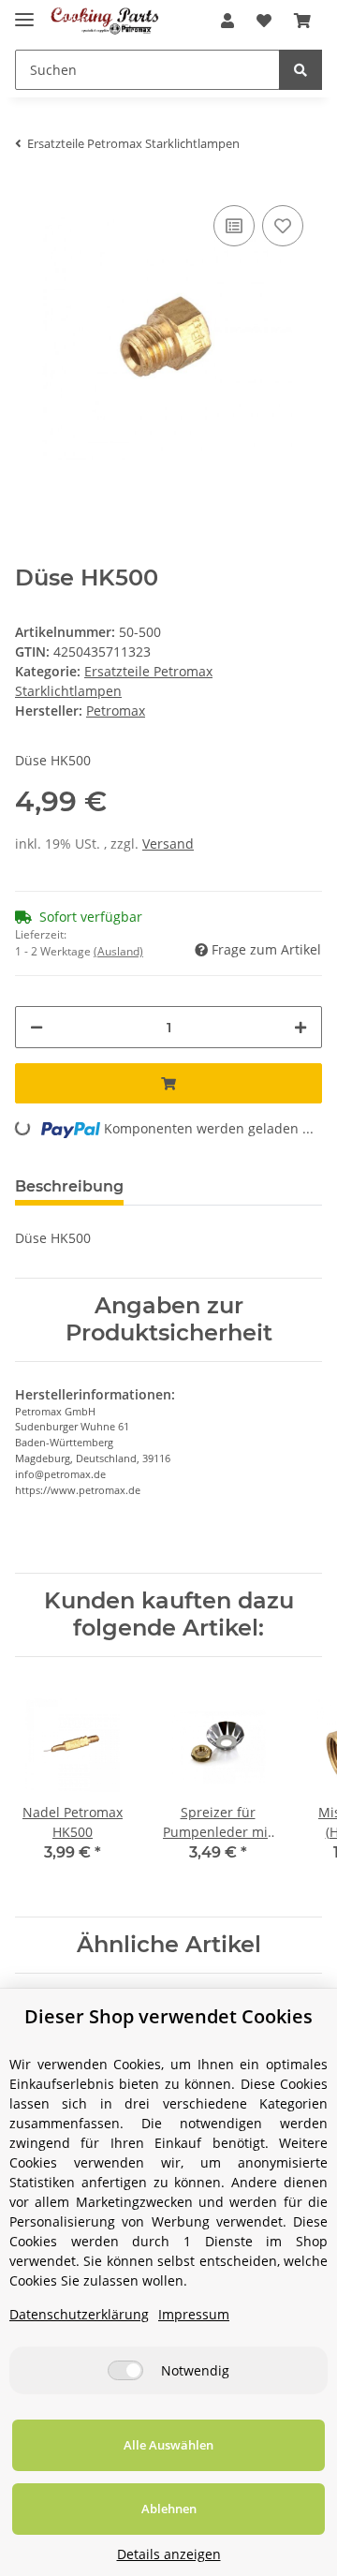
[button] (227, 21)
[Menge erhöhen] (300, 1027)
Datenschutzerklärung (79, 2314)
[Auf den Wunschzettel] (283, 226)
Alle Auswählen (168, 2445)
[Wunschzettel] (264, 21)
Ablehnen (169, 2509)
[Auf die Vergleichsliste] (234, 226)
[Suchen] (300, 70)
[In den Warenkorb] (168, 1083)
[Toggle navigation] (24, 12)
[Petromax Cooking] (105, 21)
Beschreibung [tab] (69, 1186)
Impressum (194, 2314)
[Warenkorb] (302, 21)
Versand (168, 844)
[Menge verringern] (37, 1027)
